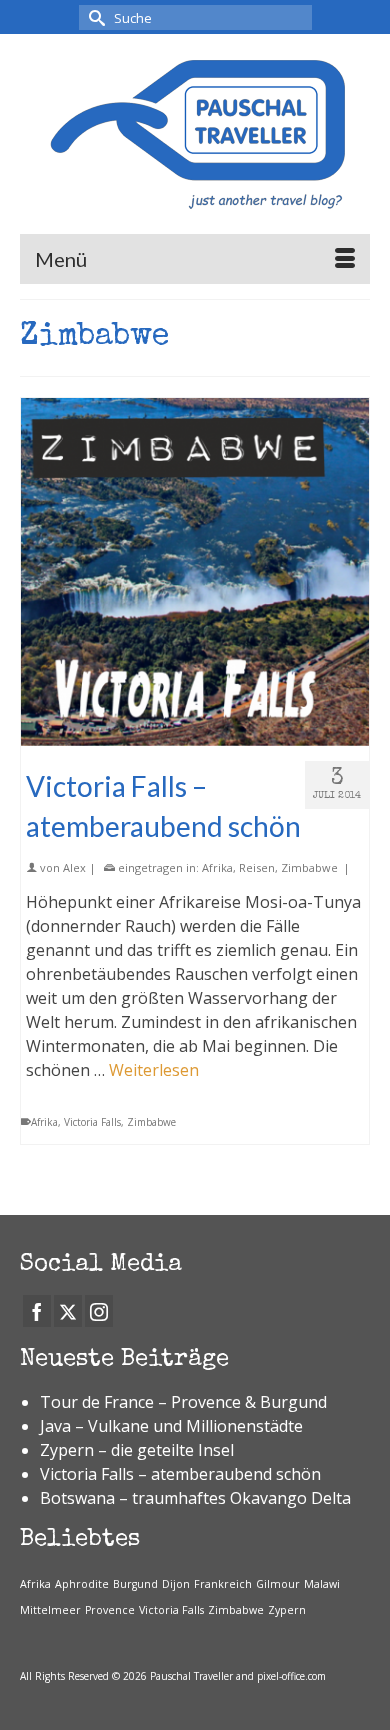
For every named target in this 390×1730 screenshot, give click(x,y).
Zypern (287, 1610)
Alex (74, 867)
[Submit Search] (94, 17)
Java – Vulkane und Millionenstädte (171, 1426)
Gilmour (278, 1584)
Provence (110, 1610)
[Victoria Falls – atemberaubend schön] (195, 572)
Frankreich (223, 1584)
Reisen (257, 867)
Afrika (217, 867)
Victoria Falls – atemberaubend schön (180, 1474)
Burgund (135, 1584)
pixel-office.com (291, 1676)
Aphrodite (82, 1584)
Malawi (322, 1584)
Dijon (176, 1584)
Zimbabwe (309, 867)
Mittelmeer (50, 1610)
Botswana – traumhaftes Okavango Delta (195, 1498)
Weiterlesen (154, 1070)
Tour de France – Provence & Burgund (183, 1402)
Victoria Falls (92, 1122)
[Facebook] (37, 1311)
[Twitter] (68, 1311)
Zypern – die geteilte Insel (137, 1450)
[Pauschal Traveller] (195, 134)
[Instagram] (99, 1311)
